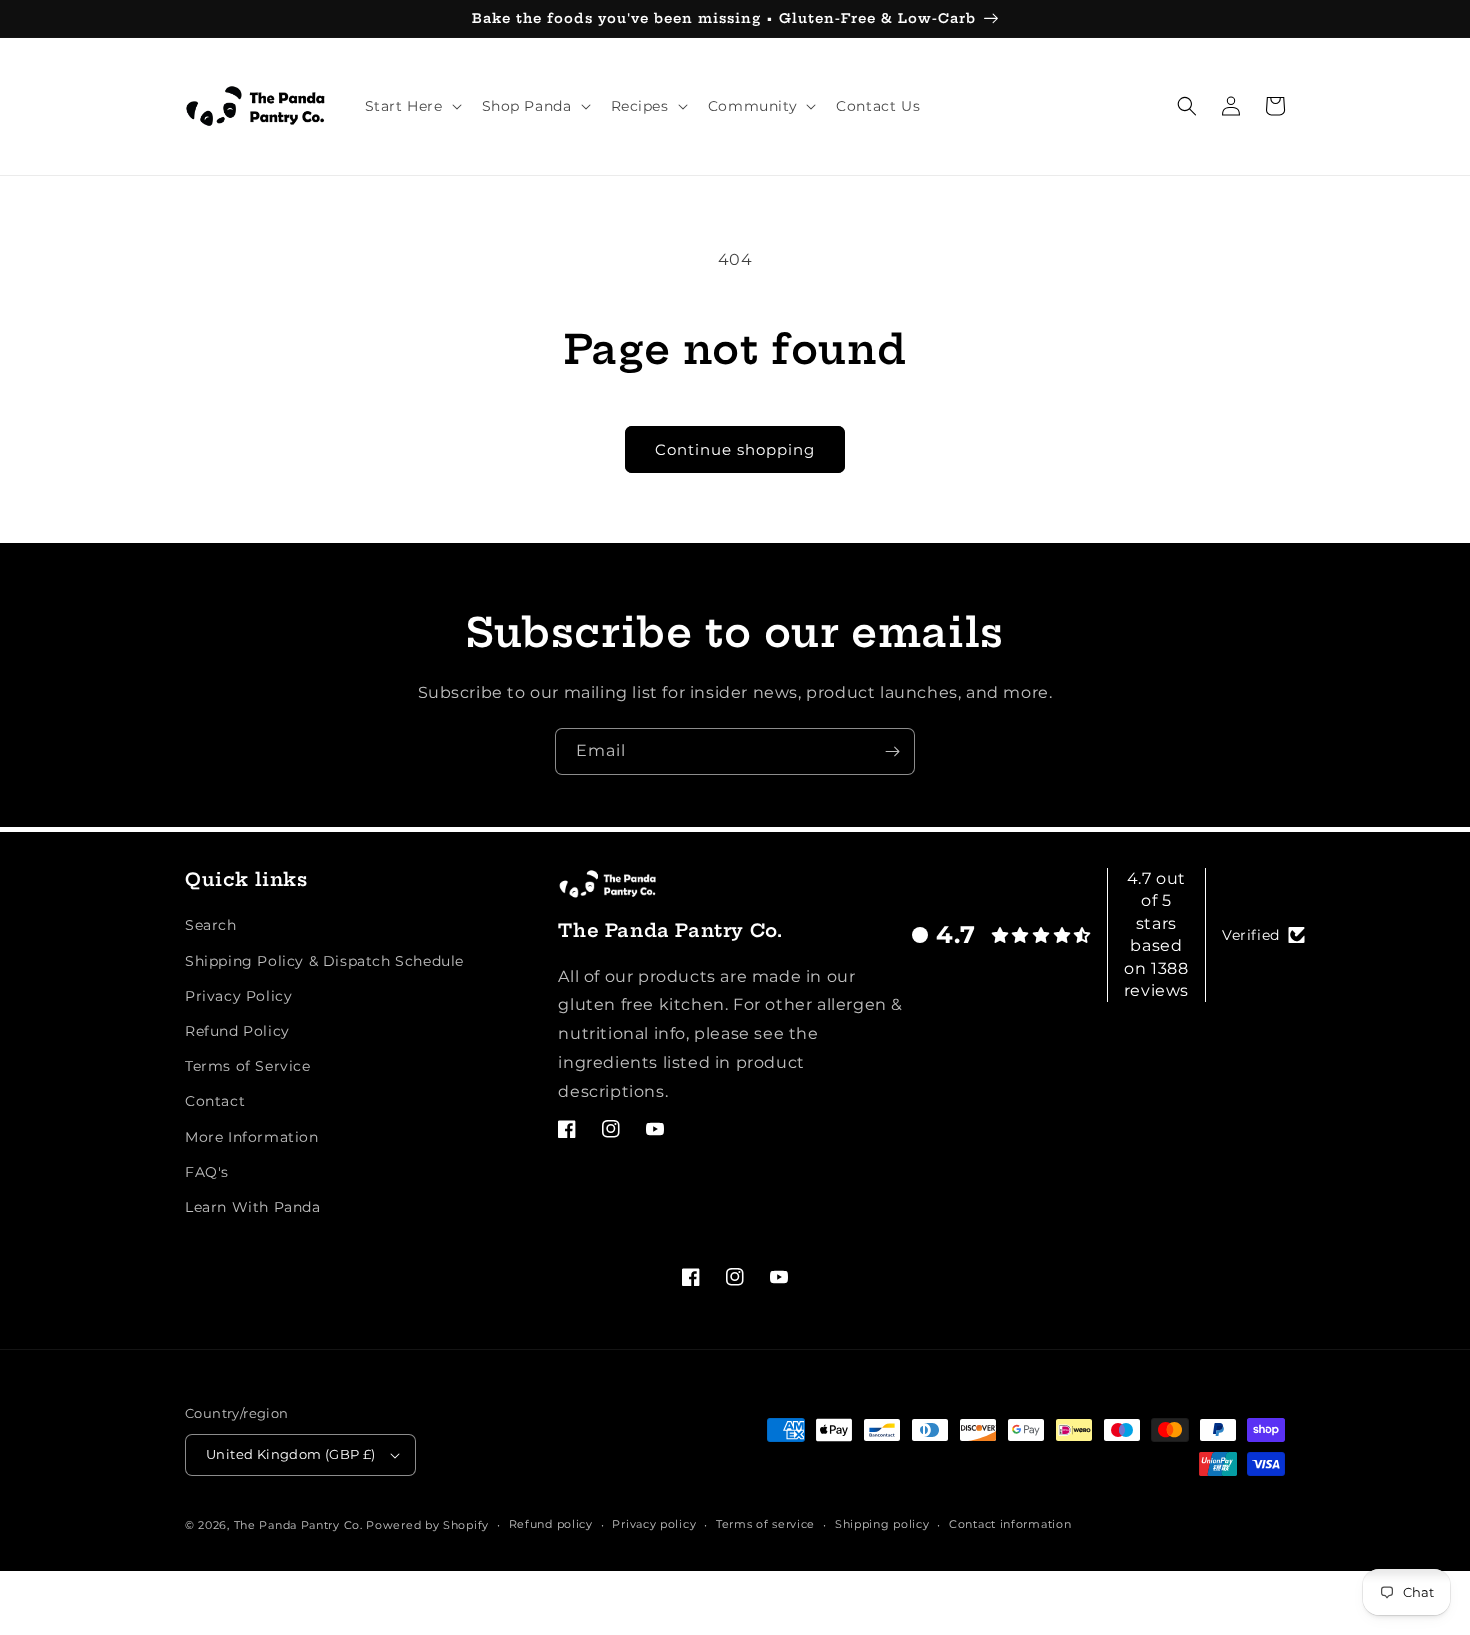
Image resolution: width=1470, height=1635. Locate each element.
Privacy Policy (238, 996)
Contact (215, 1101)
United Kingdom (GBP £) (291, 1454)
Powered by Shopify (427, 1525)
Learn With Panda (253, 1207)
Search (211, 925)
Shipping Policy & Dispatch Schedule (324, 961)
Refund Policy (237, 1031)
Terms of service (765, 1524)
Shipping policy (882, 1524)
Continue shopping (735, 449)
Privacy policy (654, 1524)
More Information (252, 1137)
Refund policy (551, 1524)
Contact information (1010, 1524)
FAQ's (207, 1172)
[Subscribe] (892, 751)
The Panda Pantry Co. (298, 1525)
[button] (411, 106)
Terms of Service (248, 1066)
